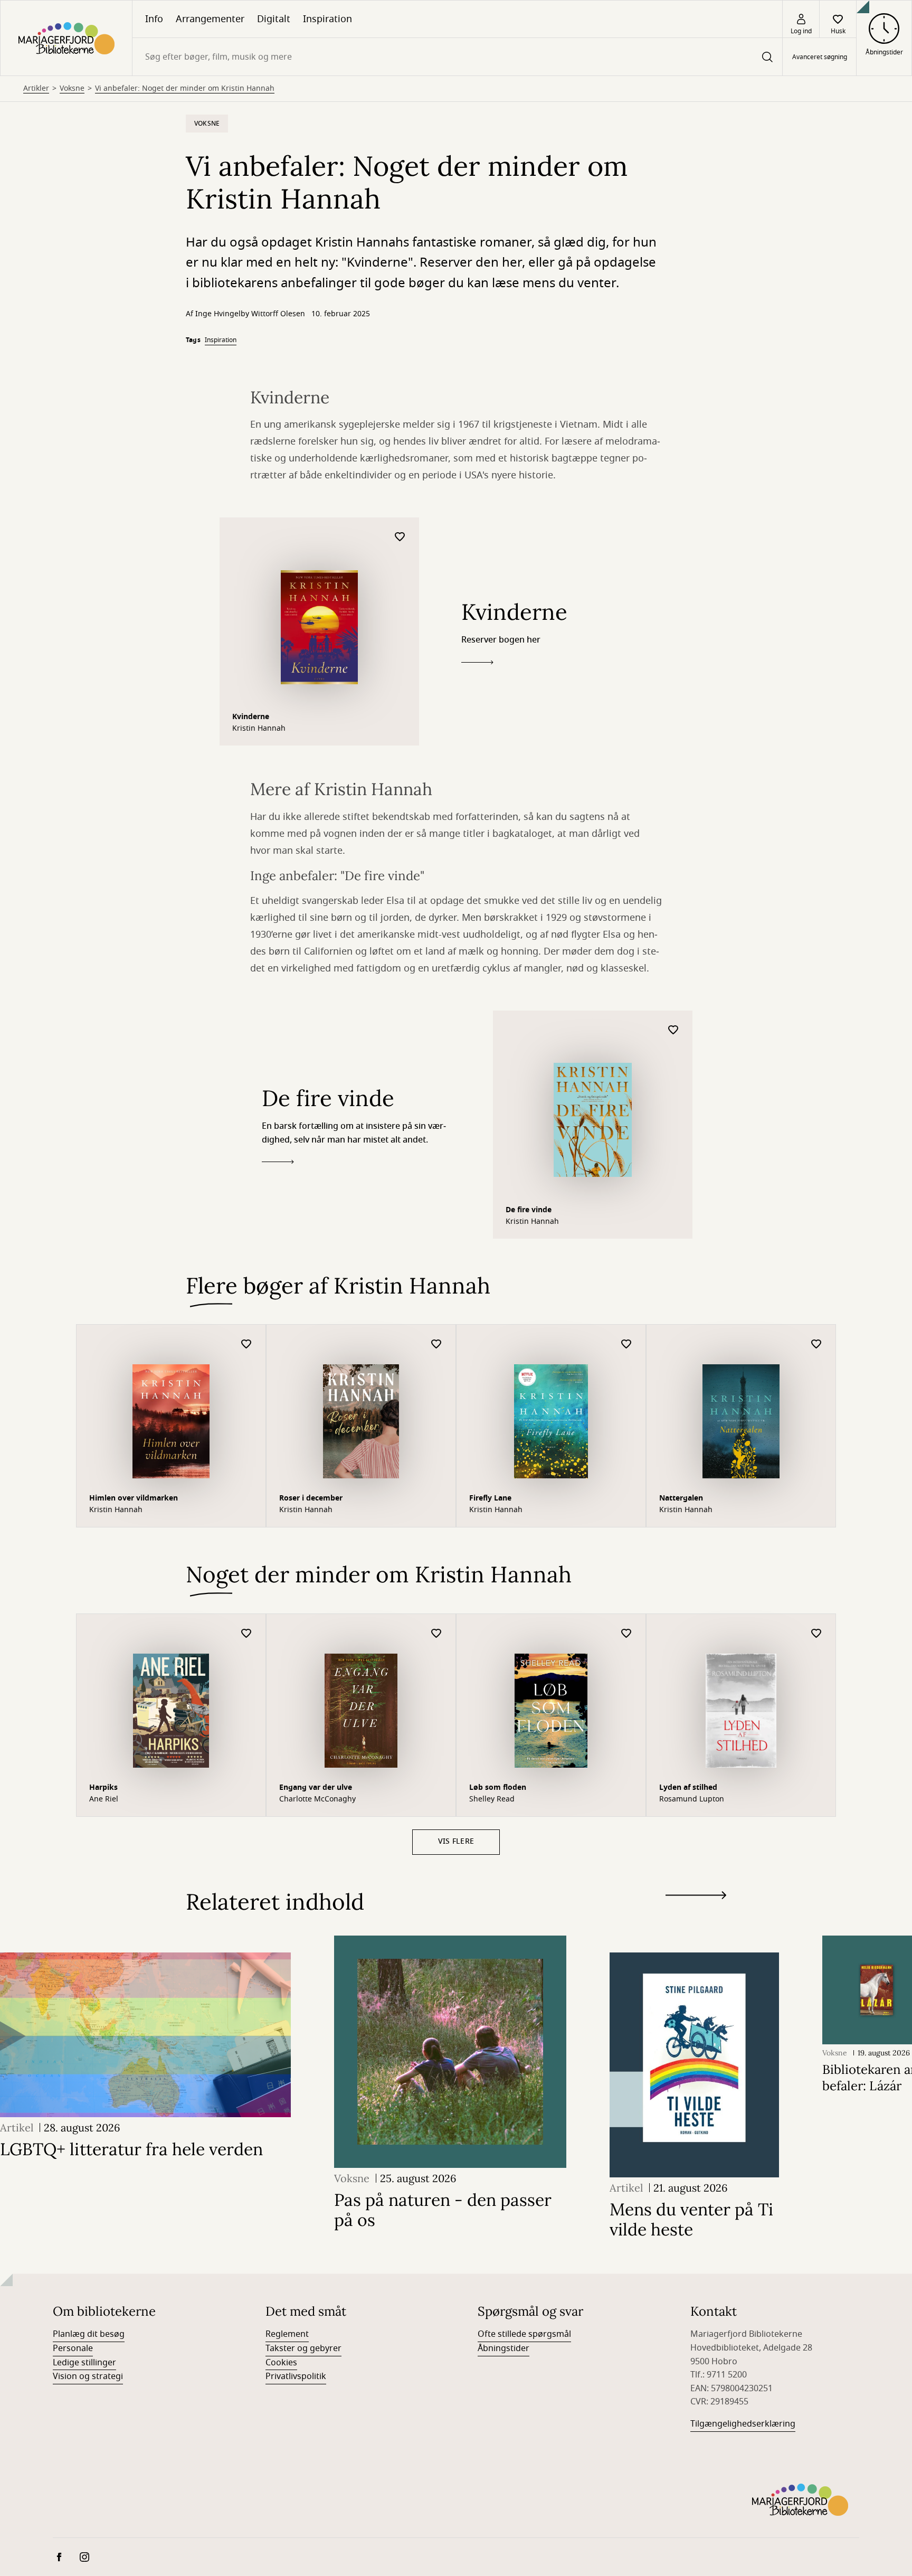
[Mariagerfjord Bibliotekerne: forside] (66, 38)
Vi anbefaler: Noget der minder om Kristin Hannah (185, 89)
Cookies (281, 2363)
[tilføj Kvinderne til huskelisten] (400, 537)
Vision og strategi (88, 2376)
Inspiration (327, 19)
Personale (73, 2348)
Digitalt (274, 19)
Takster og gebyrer (303, 2348)
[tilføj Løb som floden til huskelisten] (626, 1634)
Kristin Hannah (259, 729)
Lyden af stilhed (688, 1787)
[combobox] (457, 57)
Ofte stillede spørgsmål (524, 2334)
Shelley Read (492, 1799)
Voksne (72, 89)
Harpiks (103, 1787)
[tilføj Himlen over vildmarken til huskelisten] (246, 1344)
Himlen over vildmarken (134, 1498)
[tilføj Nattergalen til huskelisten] (816, 1344)
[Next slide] (696, 1897)
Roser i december (311, 1498)
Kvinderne (251, 717)
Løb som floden (498, 1787)
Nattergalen (681, 1498)
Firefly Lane (490, 1498)
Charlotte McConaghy (317, 1799)
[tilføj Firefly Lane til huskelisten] (626, 1344)
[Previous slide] (696, 1914)
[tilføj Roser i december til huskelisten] (436, 1344)
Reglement (287, 2334)
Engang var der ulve (316, 1787)
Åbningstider (503, 2348)
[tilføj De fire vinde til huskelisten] (673, 1030)
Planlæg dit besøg (89, 2334)
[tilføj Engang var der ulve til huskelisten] (436, 1634)
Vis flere (456, 1841)
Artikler (36, 89)
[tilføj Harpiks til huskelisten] (246, 1634)
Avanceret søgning (820, 57)
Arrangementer (210, 19)
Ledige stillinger (84, 2363)
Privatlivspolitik (296, 2376)
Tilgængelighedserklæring (743, 2424)
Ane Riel (104, 1799)
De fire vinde (529, 1210)
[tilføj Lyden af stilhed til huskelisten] (816, 1634)
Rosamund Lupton (692, 1799)
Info (154, 19)
